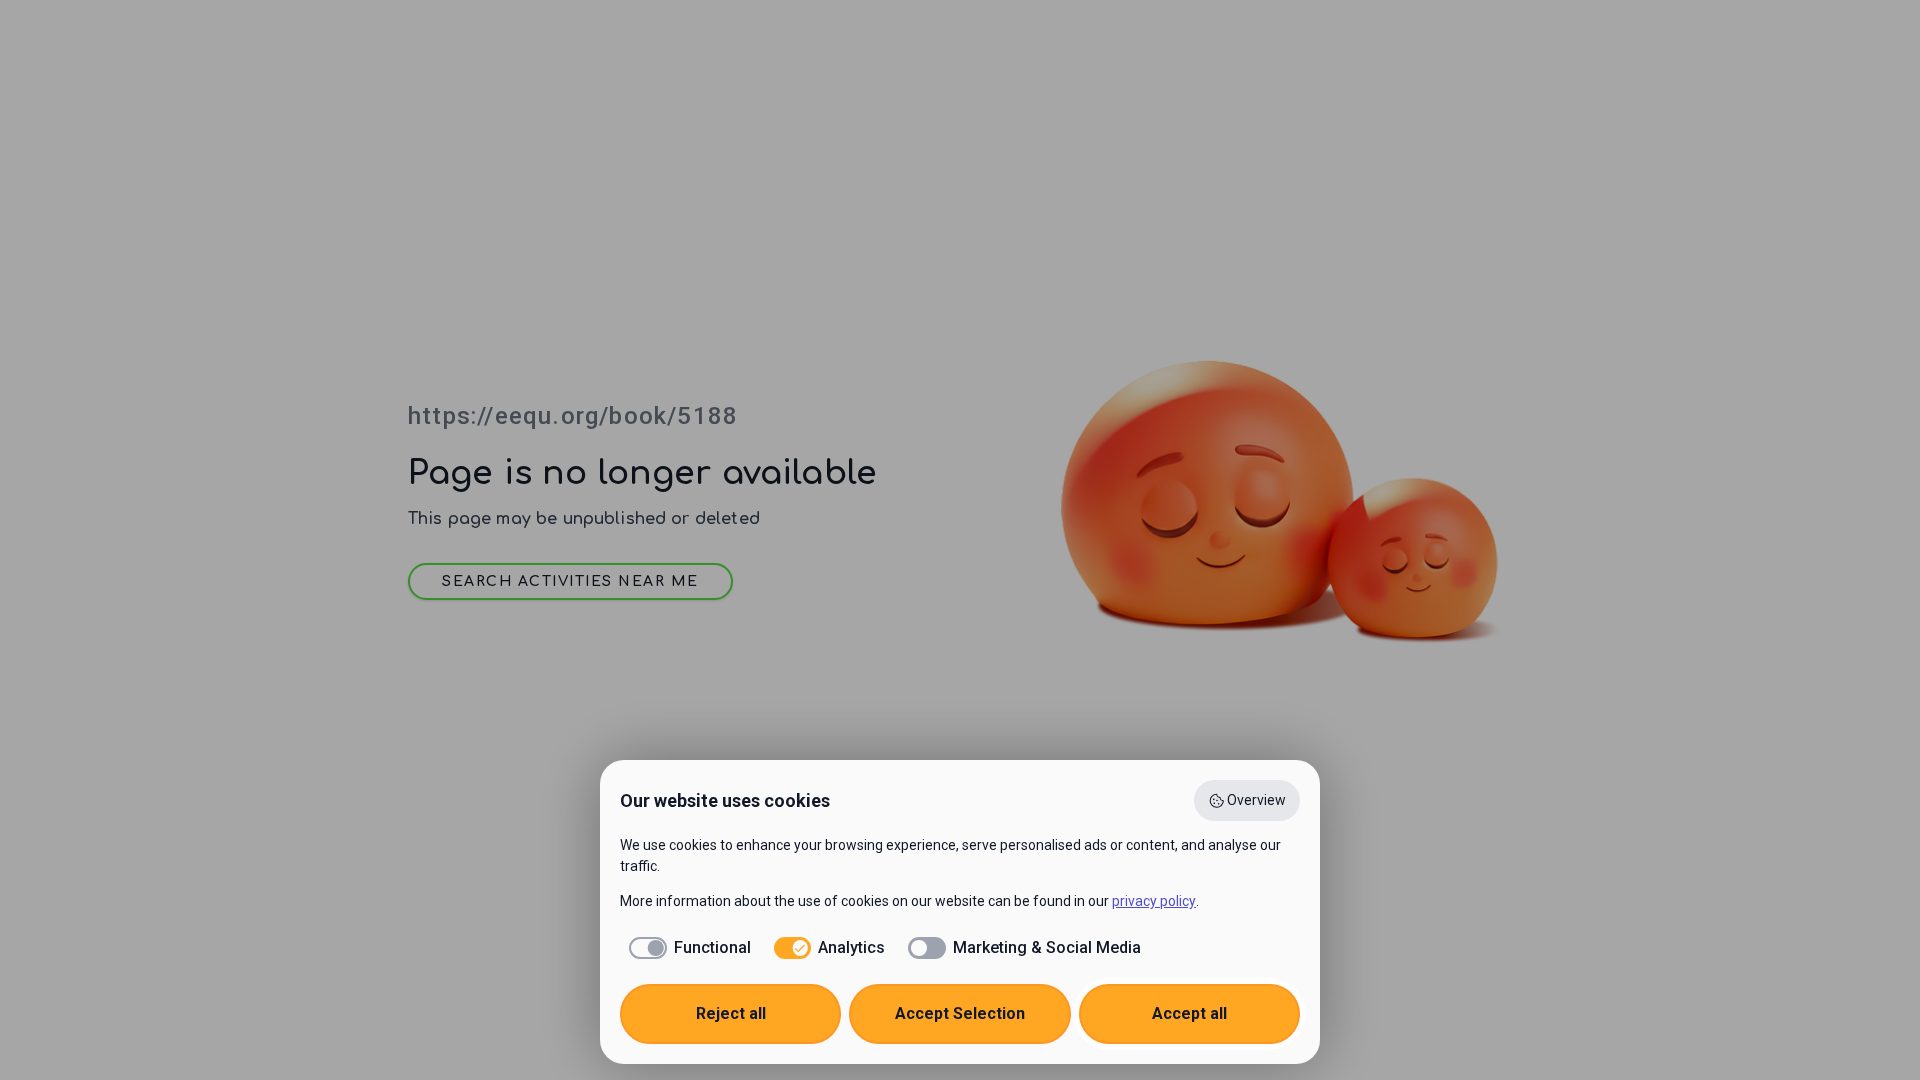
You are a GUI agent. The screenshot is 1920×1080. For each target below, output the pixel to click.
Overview (1256, 800)
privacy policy (1154, 901)
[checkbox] (685, 948)
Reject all (731, 1013)
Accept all (1189, 1013)
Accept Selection (960, 1013)
